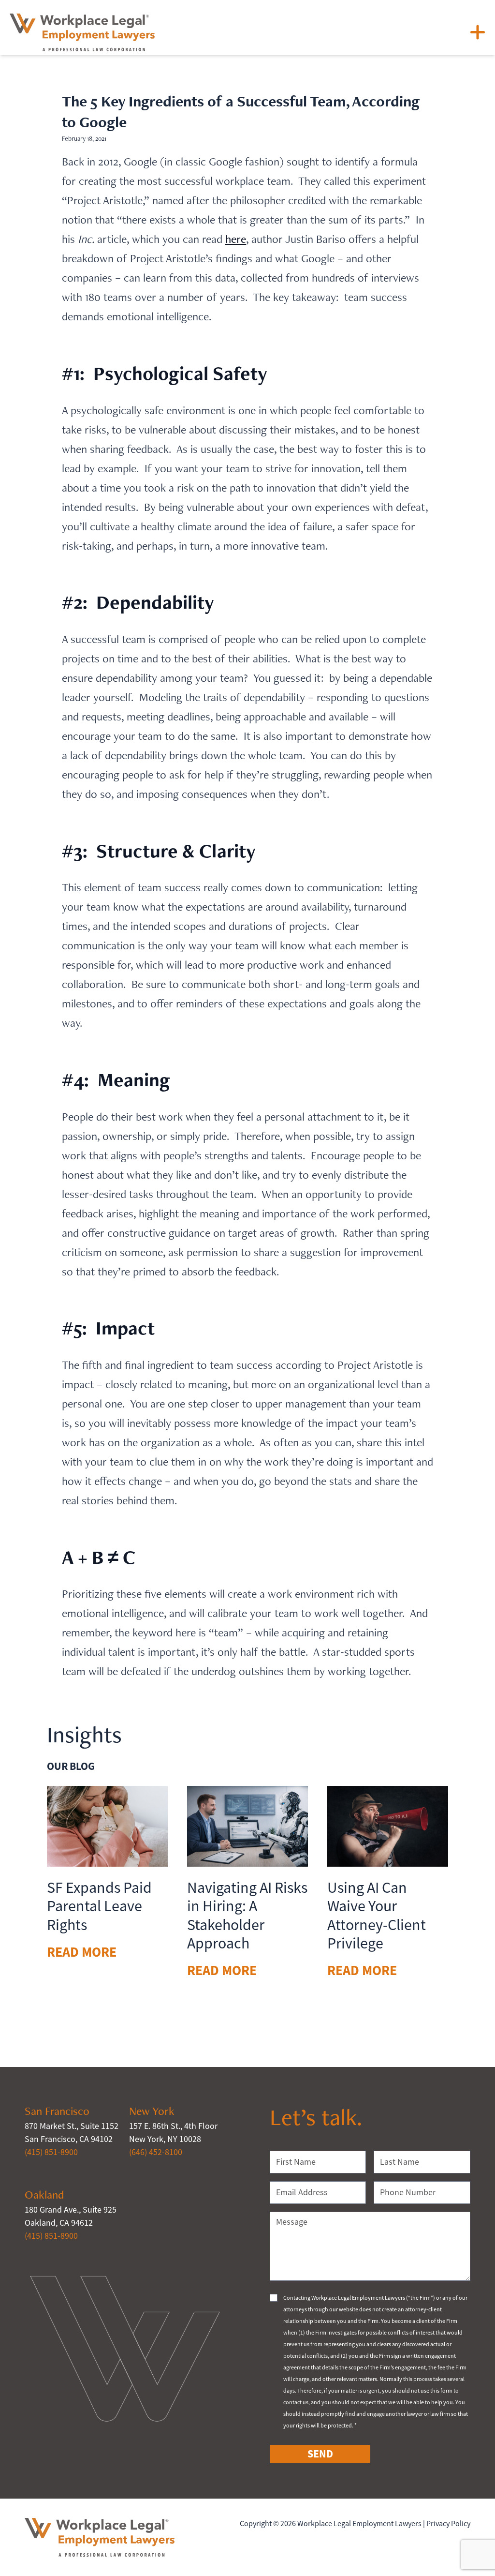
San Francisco (57, 2111)
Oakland (44, 2194)
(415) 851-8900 (51, 2152)
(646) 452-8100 (156, 2152)
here (236, 239)
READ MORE (82, 1952)
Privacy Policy (448, 2524)
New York (152, 2111)
